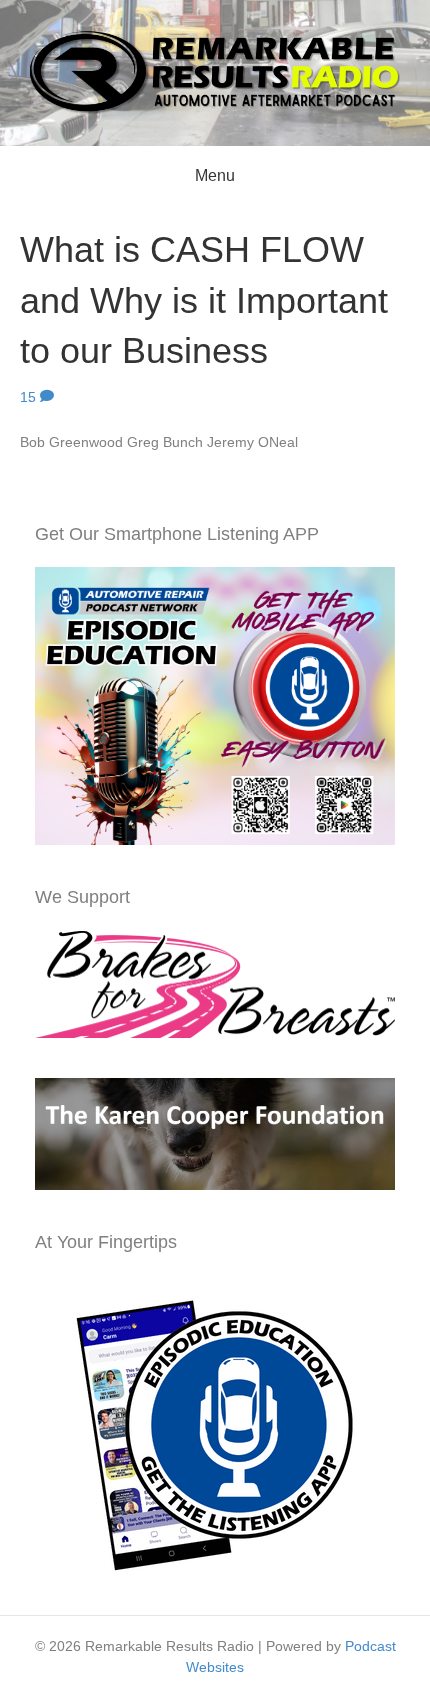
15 (30, 397)
